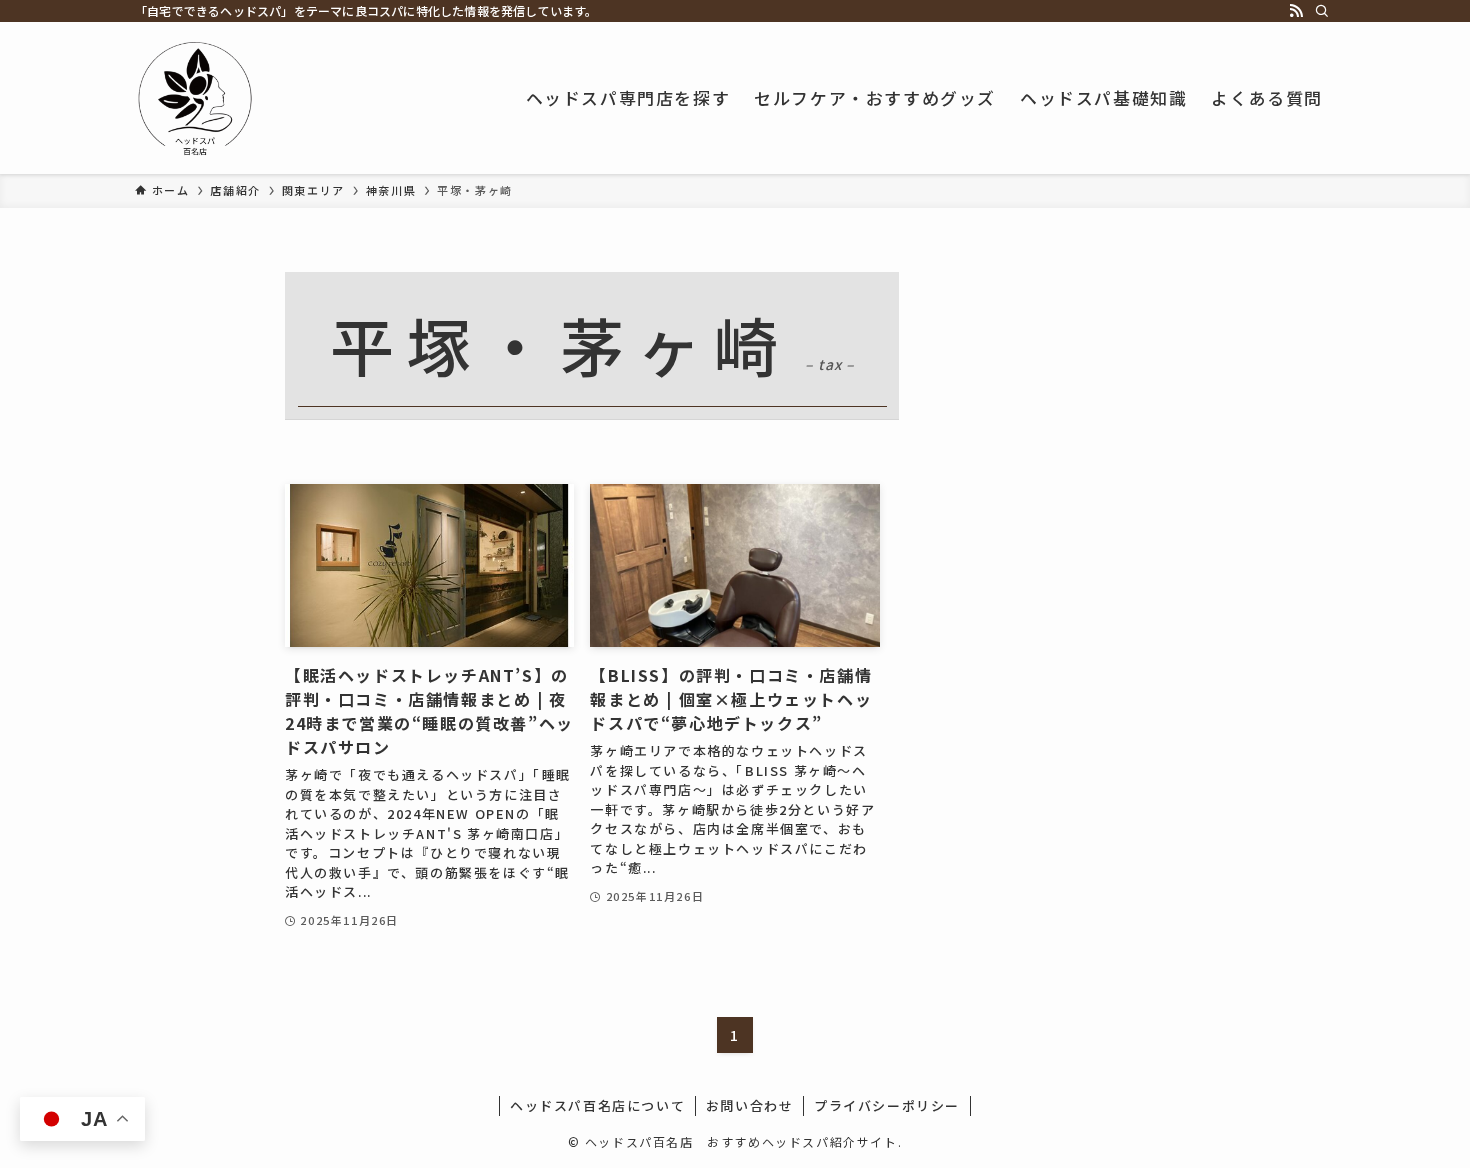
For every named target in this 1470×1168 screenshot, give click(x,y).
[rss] (1296, 11)
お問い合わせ (750, 1105)
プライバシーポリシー (887, 1105)
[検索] (1322, 11)
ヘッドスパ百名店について (597, 1105)
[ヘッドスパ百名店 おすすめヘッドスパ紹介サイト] (195, 98)
